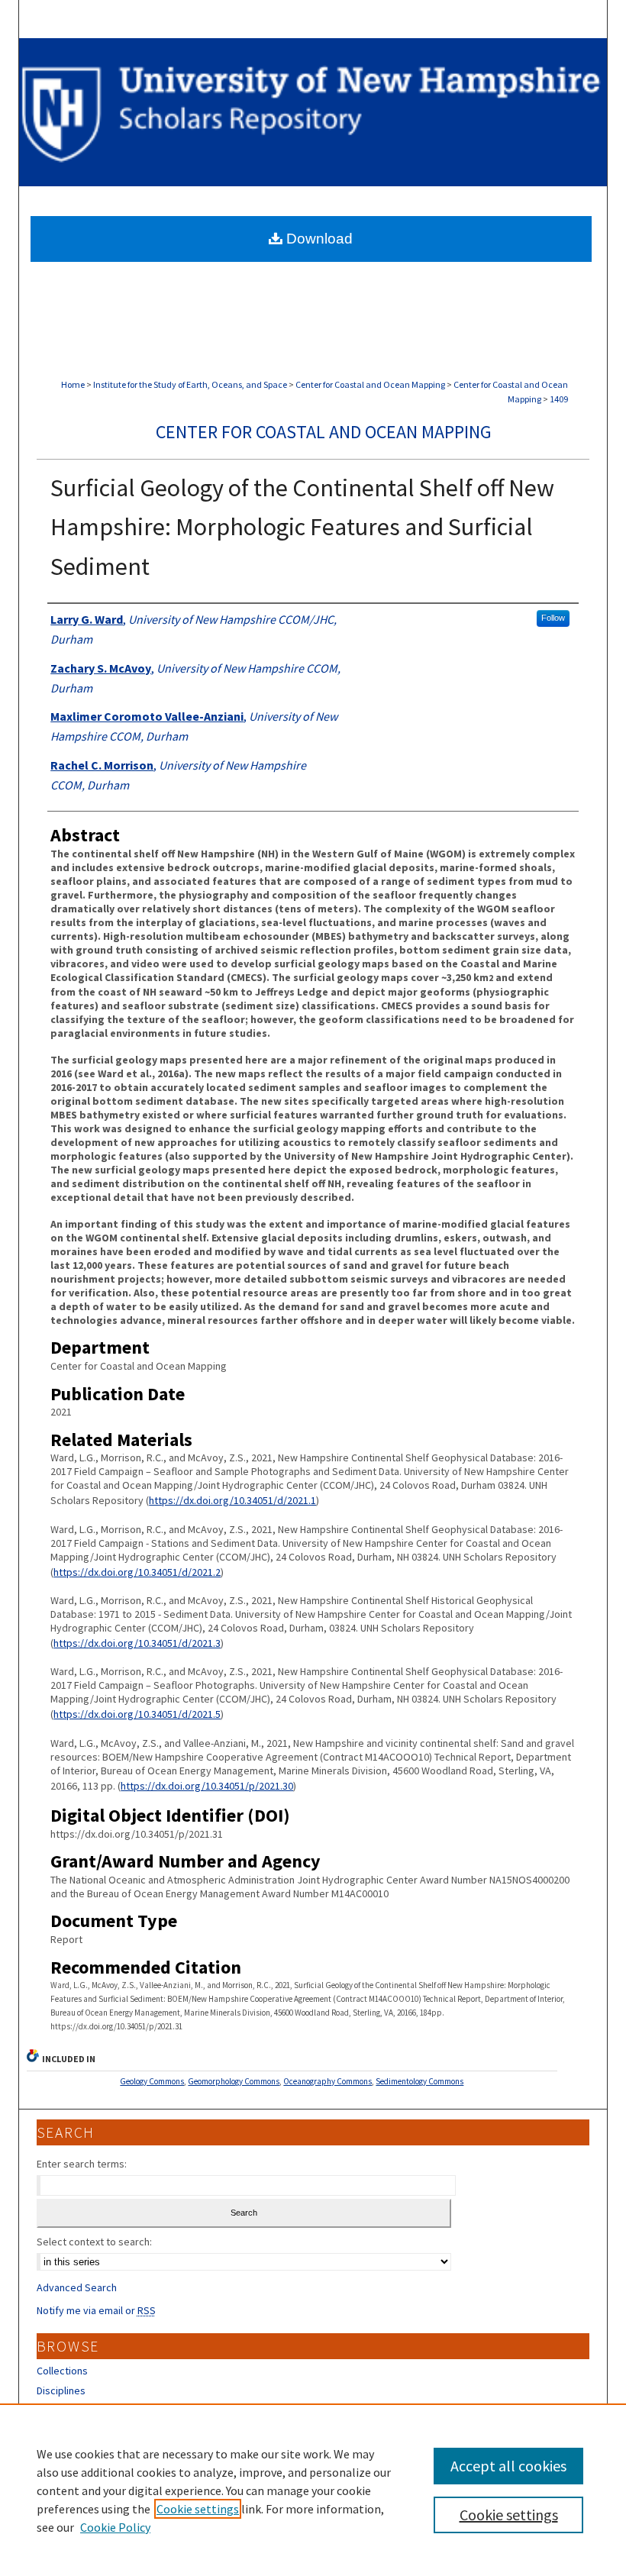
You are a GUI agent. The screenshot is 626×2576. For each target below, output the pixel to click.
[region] (313, 2490)
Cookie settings (198, 2509)
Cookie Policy (115, 2527)
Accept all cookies (508, 2466)
